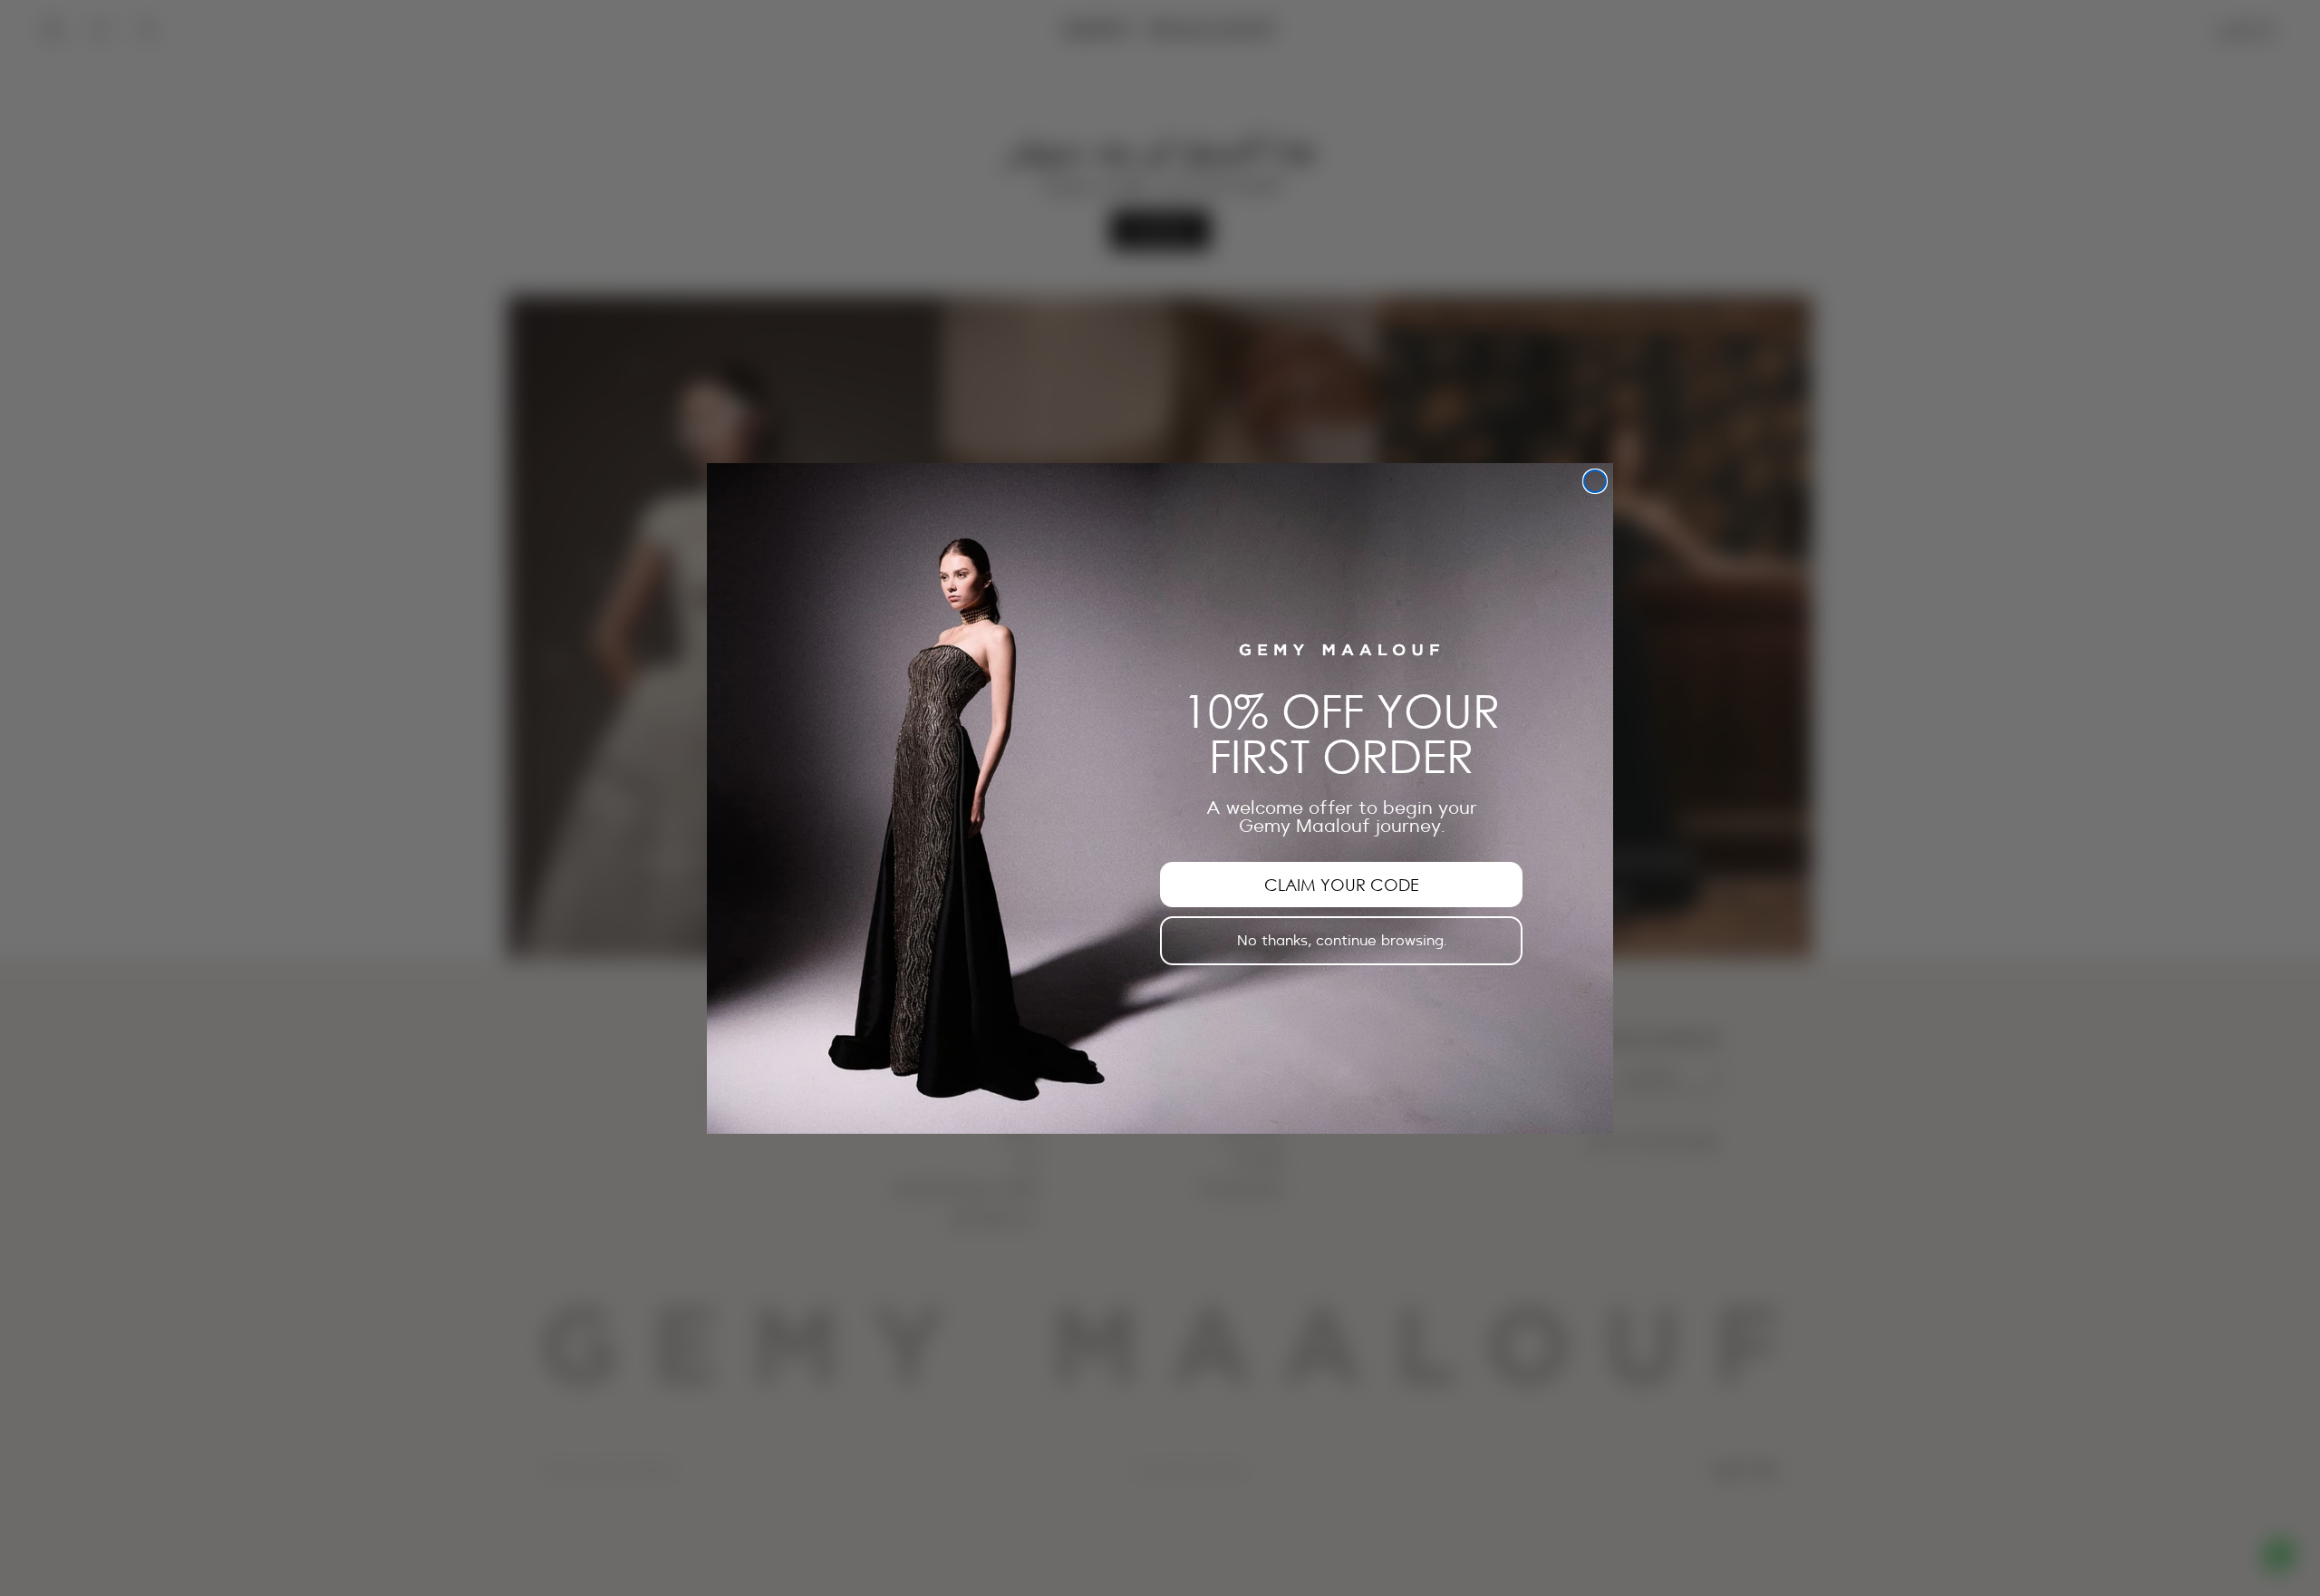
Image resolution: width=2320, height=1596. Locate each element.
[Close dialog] (1595, 481)
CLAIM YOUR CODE (1342, 884)
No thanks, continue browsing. (1342, 940)
